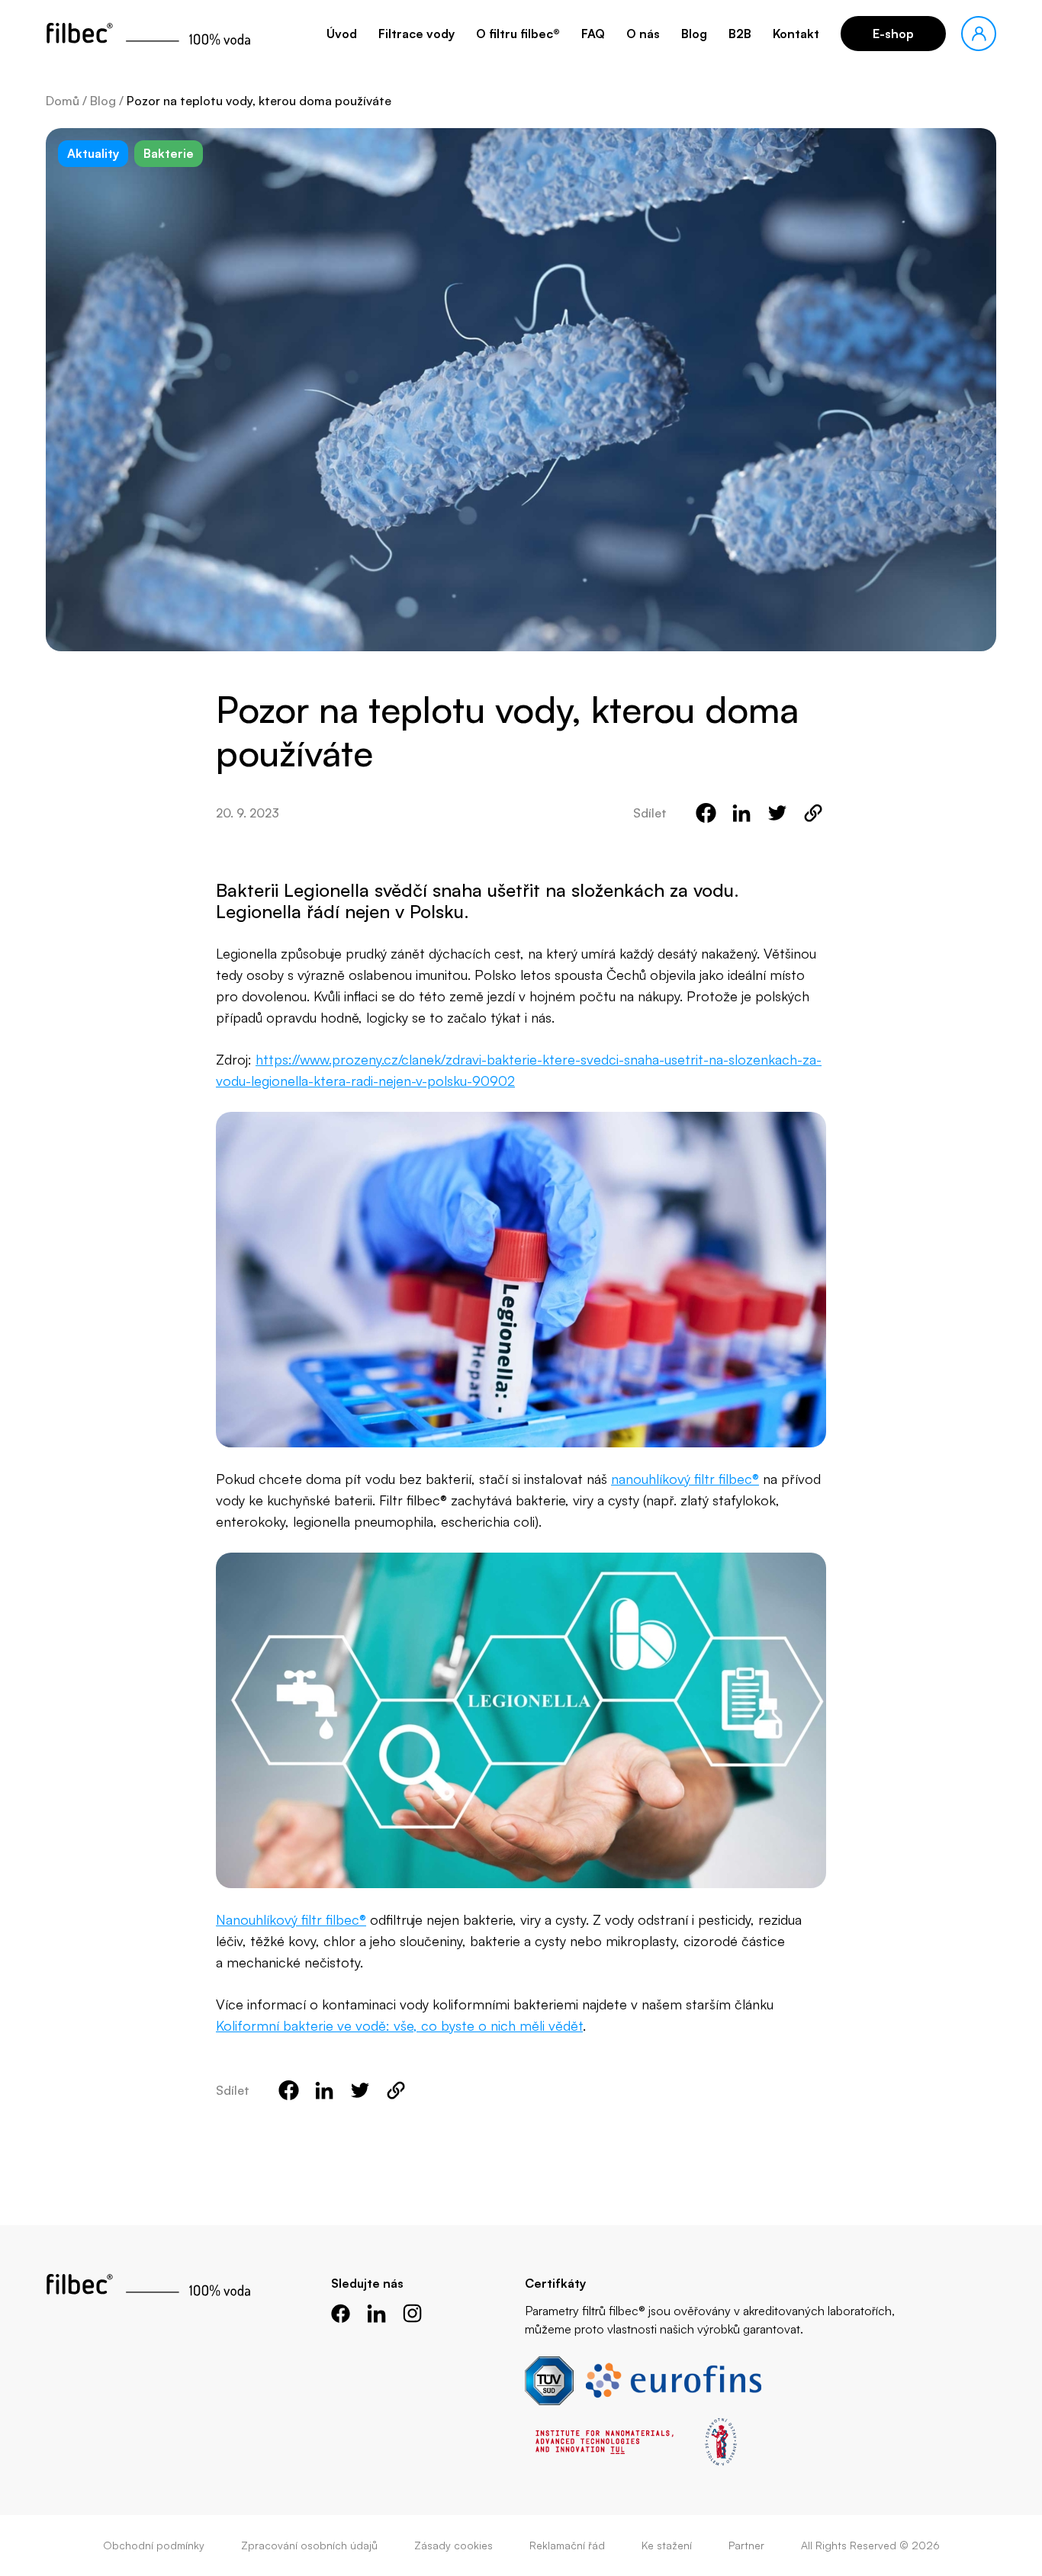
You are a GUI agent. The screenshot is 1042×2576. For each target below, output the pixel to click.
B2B (740, 34)
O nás (643, 34)
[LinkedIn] (376, 2313)
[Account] (979, 34)
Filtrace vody (416, 34)
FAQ (593, 34)
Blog (694, 34)
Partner (746, 2545)
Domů (63, 101)
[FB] (341, 2313)
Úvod (342, 34)
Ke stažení (667, 2545)
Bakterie (169, 153)
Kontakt (796, 34)
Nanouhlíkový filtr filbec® (291, 1919)
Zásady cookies (453, 2545)
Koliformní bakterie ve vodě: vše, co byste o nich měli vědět (399, 2025)
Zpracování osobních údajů (309, 2545)
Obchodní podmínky (154, 2545)
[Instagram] (412, 2313)
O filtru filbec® (518, 34)
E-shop (893, 34)
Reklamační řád (567, 2545)
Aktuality (93, 153)
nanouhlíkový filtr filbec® (685, 1479)
